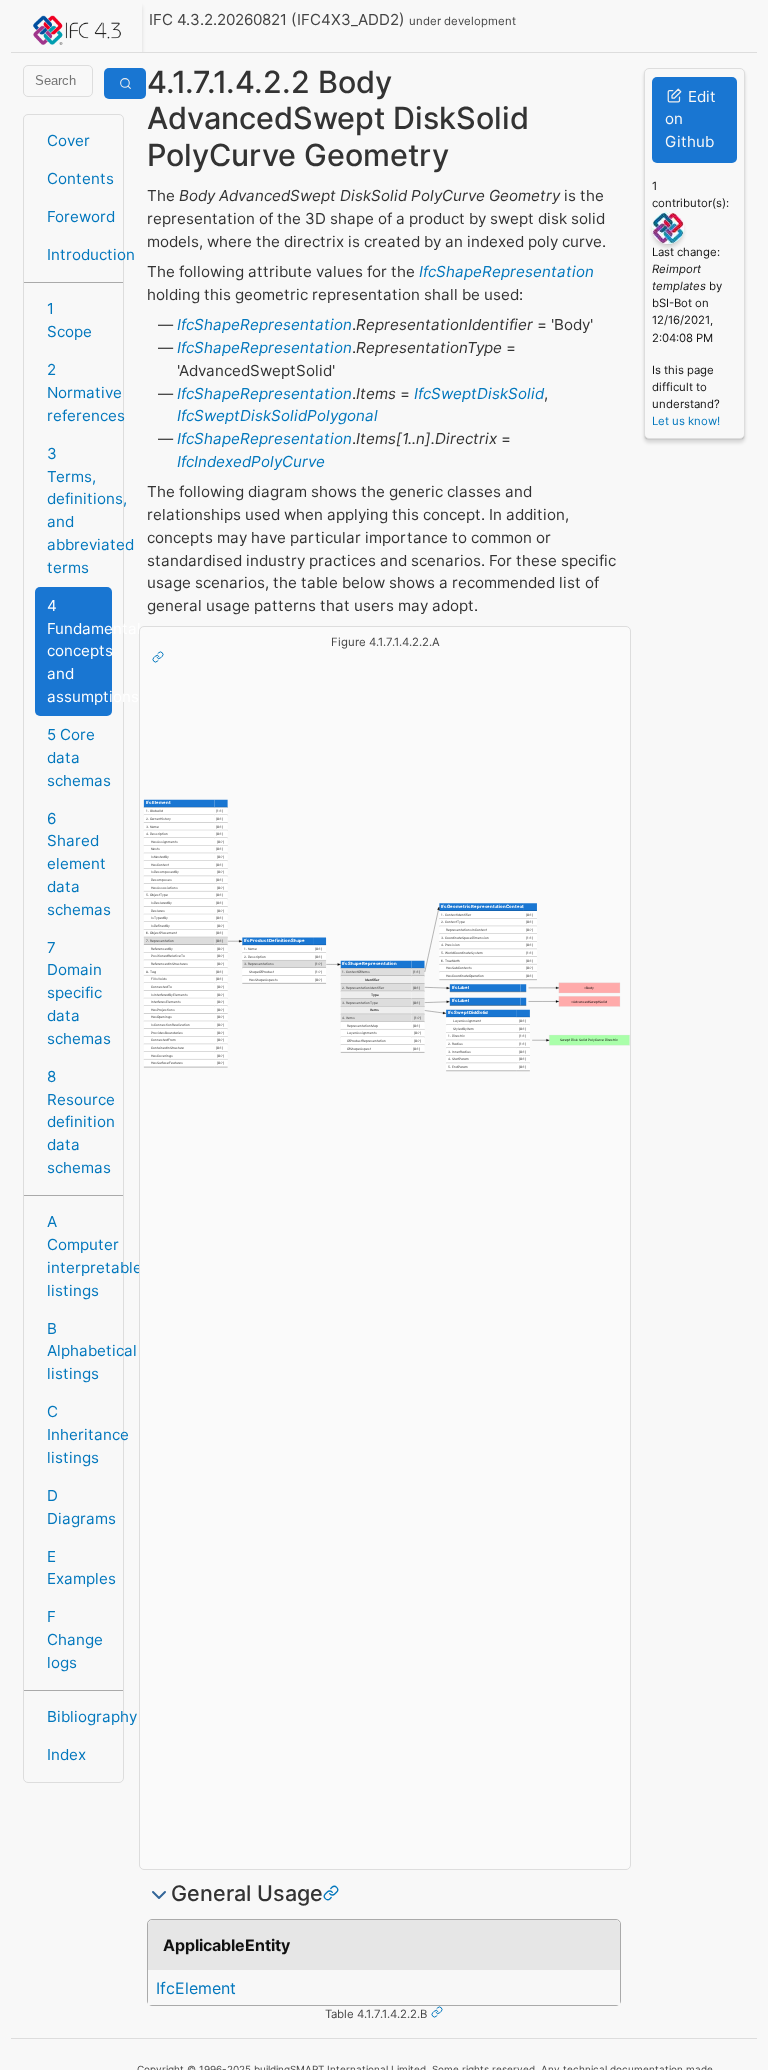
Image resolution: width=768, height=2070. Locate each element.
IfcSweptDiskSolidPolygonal (277, 415)
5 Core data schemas (79, 757)
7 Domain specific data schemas (79, 993)
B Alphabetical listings (79, 1351)
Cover (68, 140)
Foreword (79, 216)
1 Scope (69, 320)
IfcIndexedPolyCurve (251, 461)
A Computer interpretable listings (79, 1255)
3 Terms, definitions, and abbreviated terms (79, 510)
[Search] (125, 83)
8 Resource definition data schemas (79, 1122)
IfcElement (196, 1988)
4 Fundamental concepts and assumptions (79, 651)
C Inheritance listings (79, 1434)
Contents (79, 178)
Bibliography (79, 1716)
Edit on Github (690, 119)
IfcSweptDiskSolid (479, 393)
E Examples (79, 1568)
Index (66, 1754)
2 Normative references (79, 392)
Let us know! (686, 421)
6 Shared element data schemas (79, 864)
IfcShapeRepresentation (506, 271)
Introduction (79, 254)
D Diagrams (79, 1507)
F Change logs (75, 1639)
